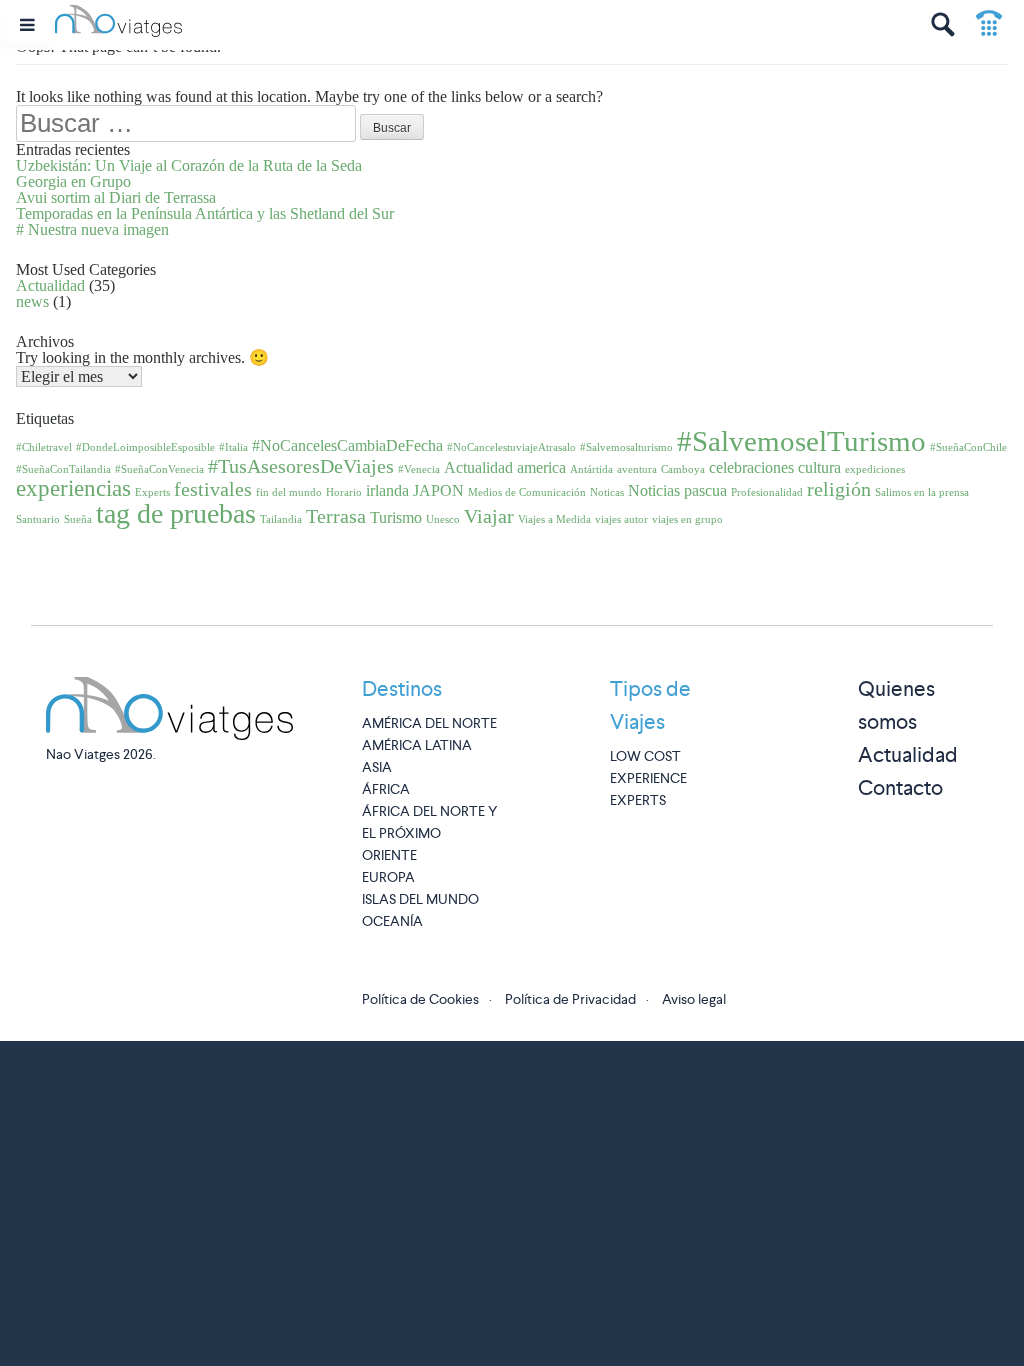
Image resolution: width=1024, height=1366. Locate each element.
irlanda (387, 491)
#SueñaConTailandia (63, 469)
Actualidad (50, 285)
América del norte (429, 723)
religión (839, 489)
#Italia (233, 447)
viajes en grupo (687, 519)
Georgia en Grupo (73, 181)
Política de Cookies (420, 999)
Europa (388, 877)
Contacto (900, 787)
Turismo (396, 518)
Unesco (443, 519)
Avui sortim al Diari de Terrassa (116, 197)
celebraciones (751, 468)
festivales (213, 489)
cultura (819, 468)
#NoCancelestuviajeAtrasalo (511, 447)
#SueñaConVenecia (159, 469)
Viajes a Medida (554, 519)
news (32, 301)
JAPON (438, 491)
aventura (637, 469)
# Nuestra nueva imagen (92, 229)
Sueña (78, 519)
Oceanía (392, 921)
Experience (648, 778)
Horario (344, 492)
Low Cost (645, 756)
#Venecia (419, 469)
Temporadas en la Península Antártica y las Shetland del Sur (205, 213)
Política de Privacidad (570, 999)
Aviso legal (694, 999)
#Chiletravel (44, 447)
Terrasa (336, 516)
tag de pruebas (176, 513)
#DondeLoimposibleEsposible (145, 447)
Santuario (38, 519)
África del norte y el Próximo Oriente (429, 833)
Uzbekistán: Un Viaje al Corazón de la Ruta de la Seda (189, 165)
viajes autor (621, 519)
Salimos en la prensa (922, 492)
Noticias (654, 491)
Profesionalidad (767, 492)
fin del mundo (289, 492)
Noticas (607, 492)
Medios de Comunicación (527, 492)
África (386, 789)
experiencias (73, 488)
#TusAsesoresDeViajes (301, 466)
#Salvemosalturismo (626, 447)
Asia (377, 767)
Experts (152, 492)
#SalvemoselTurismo (801, 441)
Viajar (489, 516)
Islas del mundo (420, 899)
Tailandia (281, 519)
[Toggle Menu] (27, 24)
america (541, 468)
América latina (417, 745)
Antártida (591, 469)
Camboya (683, 469)
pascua (705, 491)
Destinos (402, 688)
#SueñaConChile (968, 447)
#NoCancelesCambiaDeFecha (347, 446)
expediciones (875, 469)
